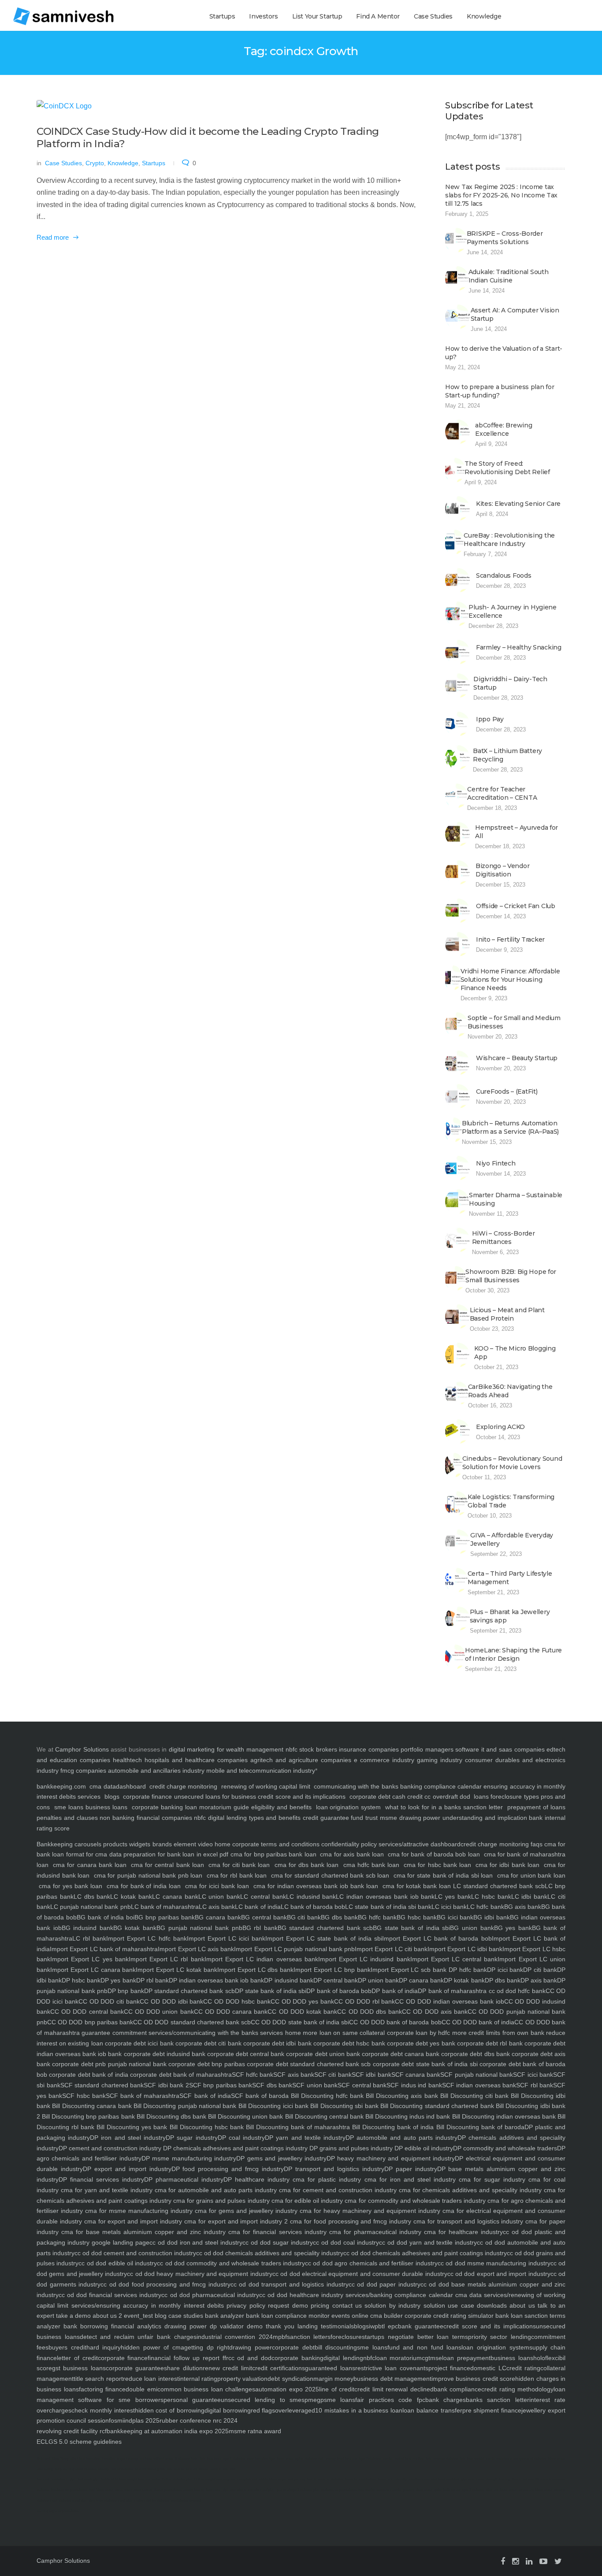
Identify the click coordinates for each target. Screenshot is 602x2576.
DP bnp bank (126, 1991)
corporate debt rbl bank (489, 2043)
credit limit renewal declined (394, 2389)
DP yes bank (118, 1980)
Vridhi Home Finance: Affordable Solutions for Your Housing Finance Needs (510, 980)
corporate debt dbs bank (474, 2054)
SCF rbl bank (535, 2085)
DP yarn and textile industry (305, 2138)
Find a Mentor (378, 16)
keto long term (210, 2459)
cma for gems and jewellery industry (245, 2211)
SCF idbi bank (372, 2075)
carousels (87, 1844)
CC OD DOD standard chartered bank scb (192, 2022)
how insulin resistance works (380, 2490)
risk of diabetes (122, 2469)
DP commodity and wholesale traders (505, 2148)
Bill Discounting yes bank (131, 2127)
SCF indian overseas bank (479, 2085)
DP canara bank (421, 1980)
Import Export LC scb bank (409, 1970)
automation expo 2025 (287, 2389)
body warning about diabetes (76, 2469)
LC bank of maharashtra (165, 1907)
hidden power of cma (152, 2347)
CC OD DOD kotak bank (302, 2012)
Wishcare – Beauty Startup (517, 1058)
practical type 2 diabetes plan (298, 2490)
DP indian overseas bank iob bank (217, 1980)
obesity (104, 2469)
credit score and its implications (303, 1797)
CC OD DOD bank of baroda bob (395, 2022)
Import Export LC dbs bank (255, 1970)
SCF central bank (362, 2085)
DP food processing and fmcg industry (228, 2169)
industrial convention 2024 (235, 2337)
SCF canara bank (416, 2075)
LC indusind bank (311, 1897)
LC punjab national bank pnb (91, 1907)
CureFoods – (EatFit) (507, 1091)
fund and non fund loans (424, 2347)
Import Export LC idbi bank (465, 1949)
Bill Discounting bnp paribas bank (87, 2116)
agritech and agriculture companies (301, 1760)
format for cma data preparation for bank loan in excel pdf (146, 1854)
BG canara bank (218, 1917)
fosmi (116, 2420)
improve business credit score (473, 2379)
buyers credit (67, 2347)
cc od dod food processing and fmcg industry (165, 2284)
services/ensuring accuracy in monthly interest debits (146, 2305)
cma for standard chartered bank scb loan (330, 1875)
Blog (55, 2459)
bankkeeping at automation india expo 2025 (168, 2431)
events (340, 2316)
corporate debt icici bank (138, 2043)
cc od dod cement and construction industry (135, 2253)
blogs (112, 1797)
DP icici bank (505, 1970)
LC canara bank (175, 1897)
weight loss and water (144, 2479)
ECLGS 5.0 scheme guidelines (79, 2442)
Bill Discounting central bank (323, 2116)
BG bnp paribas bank (165, 1917)
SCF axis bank (294, 2075)
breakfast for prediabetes (69, 2490)
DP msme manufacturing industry (189, 2158)
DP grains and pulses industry (350, 2148)
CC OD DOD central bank (87, 2012)
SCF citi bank (333, 2075)
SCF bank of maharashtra (143, 2096)
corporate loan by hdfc (417, 2033)
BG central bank (264, 1917)
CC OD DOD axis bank (435, 2012)
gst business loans (79, 2368)
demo (253, 2326)
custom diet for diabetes (152, 2500)
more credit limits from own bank (497, 2033)
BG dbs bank (339, 1917)
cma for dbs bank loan (307, 1865)
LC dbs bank (92, 1897)
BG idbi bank (492, 1917)
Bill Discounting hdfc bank (326, 2096)
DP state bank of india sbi (271, 1991)
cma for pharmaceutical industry (374, 2232)
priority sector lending (500, 2337)
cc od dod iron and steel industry (196, 2242)
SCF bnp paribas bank (221, 2085)
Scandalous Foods (504, 575)
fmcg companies (83, 1771)
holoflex (544, 2358)
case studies (185, 2316)
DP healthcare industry (256, 2179)
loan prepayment (466, 2358)
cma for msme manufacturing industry (138, 2211)
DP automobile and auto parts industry (401, 2138)
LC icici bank (449, 1907)
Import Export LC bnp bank (332, 1970)
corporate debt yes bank (420, 2043)
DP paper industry (411, 2169)
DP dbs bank (503, 1980)
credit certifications (279, 2368)
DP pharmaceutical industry (184, 2179)
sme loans (69, 1807)
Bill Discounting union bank (245, 2116)
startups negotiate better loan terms (415, 2337)
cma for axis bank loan (352, 1854)
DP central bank (336, 1980)
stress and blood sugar (536, 2490)
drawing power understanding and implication (463, 1818)
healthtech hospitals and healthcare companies (180, 1760)
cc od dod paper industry (385, 2284)
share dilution (183, 2368)
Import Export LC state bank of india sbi (324, 1938)
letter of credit (77, 2358)
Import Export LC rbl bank (167, 1959)
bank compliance (458, 2389)
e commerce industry (384, 1760)
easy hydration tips (261, 2459)
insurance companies (369, 1749)
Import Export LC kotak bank (176, 1970)
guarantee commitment (113, 2033)
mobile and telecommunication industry (261, 1771)
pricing (319, 2305)
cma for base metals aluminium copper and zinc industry (142, 2232)
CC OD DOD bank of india (478, 2022)
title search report (98, 2379)
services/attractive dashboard (419, 1844)
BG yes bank (513, 1928)
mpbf (280, 2337)
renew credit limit (227, 2368)
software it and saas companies (500, 1749)
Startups (222, 16)
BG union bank (472, 1928)
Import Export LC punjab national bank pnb (294, 1949)
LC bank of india (258, 1907)
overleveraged (295, 2410)
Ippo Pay (490, 719)
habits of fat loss (113, 2479)
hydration (93, 2459)
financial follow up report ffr (188, 2358)
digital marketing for (197, 1749)
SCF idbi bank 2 (166, 2085)
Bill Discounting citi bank (473, 2096)
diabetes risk (314, 2459)
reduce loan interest (151, 2379)
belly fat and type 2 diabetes (464, 2490)
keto (194, 2459)
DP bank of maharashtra (452, 1991)
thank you (279, 2326)
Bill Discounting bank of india (392, 2127)
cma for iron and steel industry (408, 2179)
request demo (287, 2305)
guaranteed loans (330, 2368)
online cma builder (376, 2316)
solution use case (447, 2305)
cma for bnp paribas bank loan (273, 1854)
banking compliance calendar (441, 1786)
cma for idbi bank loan (507, 1865)
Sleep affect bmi (72, 2459)
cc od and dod (250, 2358)
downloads (491, 2305)
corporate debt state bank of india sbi (424, 2064)
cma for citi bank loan (239, 1865)
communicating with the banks (355, 1786)
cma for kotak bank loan (417, 1886)
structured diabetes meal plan (110, 2500)
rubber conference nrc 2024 (199, 2420)
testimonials (336, 2326)
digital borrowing (228, 2410)
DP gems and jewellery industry (281, 2158)
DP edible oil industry (423, 2148)
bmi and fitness (197, 2469)
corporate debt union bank (322, 2054)
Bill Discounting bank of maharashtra (297, 2127)
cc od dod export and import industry (499, 2274)
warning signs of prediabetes (58, 2511)
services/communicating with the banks (203, 2033)
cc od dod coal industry (346, 2242)
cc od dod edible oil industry (118, 2263)
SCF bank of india (205, 2096)
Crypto (95, 163)
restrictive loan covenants (392, 2368)
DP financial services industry (101, 2179)
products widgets (126, 1844)
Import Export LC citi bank (391, 1949)
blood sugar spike (290, 2459)
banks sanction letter (498, 2400)
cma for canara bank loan (90, 1865)
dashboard (131, 1786)
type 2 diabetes (234, 2459)
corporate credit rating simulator (448, 2316)
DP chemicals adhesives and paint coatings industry (234, 2148)
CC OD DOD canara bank (231, 2012)
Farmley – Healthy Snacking (519, 647)
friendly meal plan (261, 2490)
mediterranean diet (422, 2479)
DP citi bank (540, 1970)
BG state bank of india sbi (411, 1928)
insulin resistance (499, 2459)
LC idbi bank (530, 1897)
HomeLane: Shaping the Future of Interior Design (513, 1654)
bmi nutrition (415, 2459)
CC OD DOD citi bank (109, 2001)
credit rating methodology (517, 2389)
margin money (333, 2379)
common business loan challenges (206, 2389)
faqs (536, 1844)
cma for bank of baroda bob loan (434, 1854)
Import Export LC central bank (454, 1959)
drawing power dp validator (203, 2326)
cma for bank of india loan (144, 1886)
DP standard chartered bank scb (190, 1991)
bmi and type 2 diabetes (363, 2459)
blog (160, 2316)
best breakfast (449, 2479)
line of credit (337, 2389)
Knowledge (484, 16)
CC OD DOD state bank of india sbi (300, 2022)
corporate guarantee (135, 2368)
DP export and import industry (127, 2169)
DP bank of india (395, 1991)
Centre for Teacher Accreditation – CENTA (502, 793)
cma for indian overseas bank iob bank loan (316, 1886)
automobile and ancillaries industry (156, 1771)
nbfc (292, 1749)
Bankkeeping (55, 1844)
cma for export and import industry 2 (235, 2221)
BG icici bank (455, 1917)
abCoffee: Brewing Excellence (504, 429)
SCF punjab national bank (477, 2075)
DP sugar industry (191, 2138)
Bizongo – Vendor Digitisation (503, 870)
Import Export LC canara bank (93, 1970)
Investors (263, 16)
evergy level (335, 2459)
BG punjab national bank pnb (199, 1928)
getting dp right (207, 2347)
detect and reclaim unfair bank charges (138, 2337)
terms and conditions (289, 1844)
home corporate (236, 1844)
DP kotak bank (464, 1980)
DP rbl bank (152, 1980)
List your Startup (317, 16)
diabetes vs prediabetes (339, 2490)
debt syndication (290, 2379)
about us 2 (106, 2316)
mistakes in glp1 (64, 2479)
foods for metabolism (360, 2479)
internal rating (198, 2379)
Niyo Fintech (496, 1163)
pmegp (314, 2400)
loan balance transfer (432, 2410)
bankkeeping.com (61, 1786)
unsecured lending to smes (263, 2400)
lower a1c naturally (392, 2479)
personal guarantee (192, 2400)
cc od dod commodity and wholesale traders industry (231, 2263)
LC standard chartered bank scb (499, 1886)
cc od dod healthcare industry (301, 2295)
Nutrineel (43, 2459)
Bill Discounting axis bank (401, 2096)
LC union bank (219, 1897)
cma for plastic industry (325, 2179)
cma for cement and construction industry (337, 2190)
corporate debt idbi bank (277, 2043)
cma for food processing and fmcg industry (349, 2221)
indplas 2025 (142, 2420)
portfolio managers (427, 1749)
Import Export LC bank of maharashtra (104, 1949)
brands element (173, 1844)
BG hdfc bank (377, 1917)
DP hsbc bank (81, 1980)
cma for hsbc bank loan (437, 1865)
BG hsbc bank (417, 1917)
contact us (346, 2305)
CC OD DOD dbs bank (370, 2012)
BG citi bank (304, 1917)
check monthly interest (103, 2410)
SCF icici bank (533, 2075)
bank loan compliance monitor (287, 2316)
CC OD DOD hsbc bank (237, 2001)
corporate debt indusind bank (163, 2054)
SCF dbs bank (272, 2085)
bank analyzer (224, 2316)
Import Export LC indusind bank (364, 1959)
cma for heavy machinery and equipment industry (369, 2211)
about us (521, 2305)
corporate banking (156, 1807)
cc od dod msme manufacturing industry (494, 2263)
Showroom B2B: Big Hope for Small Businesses (511, 1276)
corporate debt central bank (245, 2054)
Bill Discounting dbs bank (171, 2116)
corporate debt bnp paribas (206, 2064)
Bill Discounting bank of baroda (479, 2127)
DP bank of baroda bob (339, 1991)
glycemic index (473, 2479)
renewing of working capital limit (266, 1786)
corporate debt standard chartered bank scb (308, 2064)
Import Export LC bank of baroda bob (437, 1938)
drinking (146, 2459)
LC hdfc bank (485, 1907)
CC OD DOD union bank (159, 2012)
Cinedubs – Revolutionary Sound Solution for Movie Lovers (512, 1463)
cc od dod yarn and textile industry (428, 2242)
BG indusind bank (87, 1928)
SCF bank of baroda (260, 2096)
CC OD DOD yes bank (302, 2001)
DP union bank (378, 1980)
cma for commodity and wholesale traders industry (414, 2201)
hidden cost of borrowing (170, 2410)
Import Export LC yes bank (89, 1959)
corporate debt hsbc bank (348, 2043)
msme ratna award (255, 2431)
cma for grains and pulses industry (221, 2201)
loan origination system (349, 1807)
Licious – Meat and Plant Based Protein (507, 1314)
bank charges (446, 2400)
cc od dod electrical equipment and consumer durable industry (360, 2274)
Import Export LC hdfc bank (146, 1938)
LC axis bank (217, 1907)
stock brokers (318, 1749)
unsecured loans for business (215, 1797)
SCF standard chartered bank (102, 2085)
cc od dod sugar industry (278, 2242)
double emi (141, 2389)
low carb (43, 2479)
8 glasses (182, 2459)
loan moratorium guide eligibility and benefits (248, 1807)
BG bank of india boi (106, 1917)
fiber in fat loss (523, 2479)
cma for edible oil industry (307, 2201)
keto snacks (175, 2469)
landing (306, 2326)
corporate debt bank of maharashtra (180, 2075)
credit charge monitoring (183, 1786)
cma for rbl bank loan (237, 1875)
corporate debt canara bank (400, 2054)
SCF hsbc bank (84, 2096)
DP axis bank (539, 1980)
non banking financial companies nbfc (153, 1818)
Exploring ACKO (500, 1427)
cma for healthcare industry (462, 2232)
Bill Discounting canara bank (91, 2106)
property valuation (242, 2379)
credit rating (523, 2368)
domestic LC (488, 2368)
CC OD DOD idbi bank (171, 2001)
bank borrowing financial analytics (111, 2326)
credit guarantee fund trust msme (350, 1818)
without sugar (163, 2459)
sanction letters (309, 2337)
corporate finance (147, 1797)
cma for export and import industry (132, 2221)
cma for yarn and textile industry (106, 2190)
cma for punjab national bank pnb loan (148, 1875)
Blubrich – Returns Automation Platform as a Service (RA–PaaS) (510, 1127)
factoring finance (102, 2389)
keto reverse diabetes (442, 2459)
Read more (53, 237)
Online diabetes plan (177, 2479)
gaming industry (440, 1760)
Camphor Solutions (82, 1749)
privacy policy (245, 2305)
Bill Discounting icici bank (272, 2106)
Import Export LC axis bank (196, 1949)
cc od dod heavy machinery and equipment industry (199, 2274)
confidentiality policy (348, 1844)
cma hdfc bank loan (371, 1865)
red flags (263, 2410)
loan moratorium (399, 2358)
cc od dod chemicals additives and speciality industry (269, 2253)
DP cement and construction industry (110, 2148)
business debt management (392, 2379)
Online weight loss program (215, 2479)
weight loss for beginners (202, 2490)
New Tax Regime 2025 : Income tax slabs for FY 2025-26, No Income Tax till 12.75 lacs (501, 195)
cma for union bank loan (530, 1875)
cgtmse (432, 2358)
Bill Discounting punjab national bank (184, 2106)
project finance (449, 2368)
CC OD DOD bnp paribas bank (90, 2022)
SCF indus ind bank (414, 2085)
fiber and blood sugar (502, 2490)
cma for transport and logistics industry (467, 2221)
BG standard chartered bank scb (325, 1928)
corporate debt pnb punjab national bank (108, 2064)
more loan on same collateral (343, 2033)
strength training (498, 2479)
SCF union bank (315, 2085)
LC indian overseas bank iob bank (385, 1897)
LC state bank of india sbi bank (388, 1907)
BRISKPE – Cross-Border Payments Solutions (505, 238)
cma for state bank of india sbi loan (443, 1875)
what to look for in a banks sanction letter (444, 1807)
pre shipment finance (492, 2410)
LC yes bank (453, 1897)
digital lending (343, 2358)
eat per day (297, 2479)
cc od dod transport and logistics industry (290, 2284)
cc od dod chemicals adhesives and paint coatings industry (425, 2253)
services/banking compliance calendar (398, 2295)
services (89, 1797)
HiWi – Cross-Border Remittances (504, 1238)
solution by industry (391, 2305)
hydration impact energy (120, 2459)
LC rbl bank (89, 1938)
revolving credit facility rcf (72, 2431)
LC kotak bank (131, 1897)
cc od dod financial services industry (110, 2295)
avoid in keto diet (223, 2469)
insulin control (393, 2459)
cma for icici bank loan (217, 1886)
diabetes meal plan (73, 2500)
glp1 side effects (234, 2490)
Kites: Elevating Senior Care (518, 504)
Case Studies (433, 16)
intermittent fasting (138, 2490)
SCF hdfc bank (253, 2075)
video (204, 1844)
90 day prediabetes (168, 2490)
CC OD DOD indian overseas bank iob (449, 2001)
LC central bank (263, 1897)
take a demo (72, 2316)
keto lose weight (472, 2459)
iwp (373, 2326)
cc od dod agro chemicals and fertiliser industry (371, 2263)
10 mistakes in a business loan (359, 2410)
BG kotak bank (135, 1928)
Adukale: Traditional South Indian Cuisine (509, 276)
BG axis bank (523, 1907)
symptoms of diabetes (530, 2459)
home (292, 2033)
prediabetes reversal (186, 2500)
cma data (102, 1786)
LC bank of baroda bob (313, 1907)
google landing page (119, 2242)
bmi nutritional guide (150, 2469)
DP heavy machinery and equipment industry (391, 2158)
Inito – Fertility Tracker (510, 939)
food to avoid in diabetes (325, 2479)
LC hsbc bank (491, 1897)
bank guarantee (421, 2326)
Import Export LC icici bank (226, 1938)
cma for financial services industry (276, 2232)
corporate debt (370, 1797)
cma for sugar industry (491, 2179)
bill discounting (336, 2347)
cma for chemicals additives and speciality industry (469, 2190)
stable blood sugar (273, 2479)
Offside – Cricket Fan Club (516, 906)
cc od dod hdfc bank (516, 1991)
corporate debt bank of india (88, 2075)
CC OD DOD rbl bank (364, 2001)
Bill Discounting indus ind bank (407, 2116)
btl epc (388, 2326)
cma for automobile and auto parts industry (215, 2190)
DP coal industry (241, 2138)
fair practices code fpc (390, 2400)
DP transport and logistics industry (334, 2169)
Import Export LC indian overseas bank (261, 1959)
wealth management (255, 1749)
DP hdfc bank (467, 1970)
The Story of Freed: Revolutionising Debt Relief (507, 468)
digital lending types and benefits (254, 1818)
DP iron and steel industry (128, 2138)
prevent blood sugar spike (422, 2490)
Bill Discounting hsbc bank (205, 2127)
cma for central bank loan (167, 1865)
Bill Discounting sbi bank (344, 2106)
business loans (105, 1807)
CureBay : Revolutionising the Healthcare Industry (509, 540)
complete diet (247, 2479)
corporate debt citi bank (208, 2043)
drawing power (251, 2347)
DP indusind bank (288, 1980)
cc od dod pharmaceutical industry (210, 2295)
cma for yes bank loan (71, 1886)
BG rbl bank (260, 1928)
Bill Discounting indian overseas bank (503, 2116)
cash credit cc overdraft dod (431, 1797)
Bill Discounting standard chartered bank (436, 2106)
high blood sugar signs (106, 2490)
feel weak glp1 (89, 2479)
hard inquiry (104, 2347)
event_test (137, 2316)
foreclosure (346, 2337)
